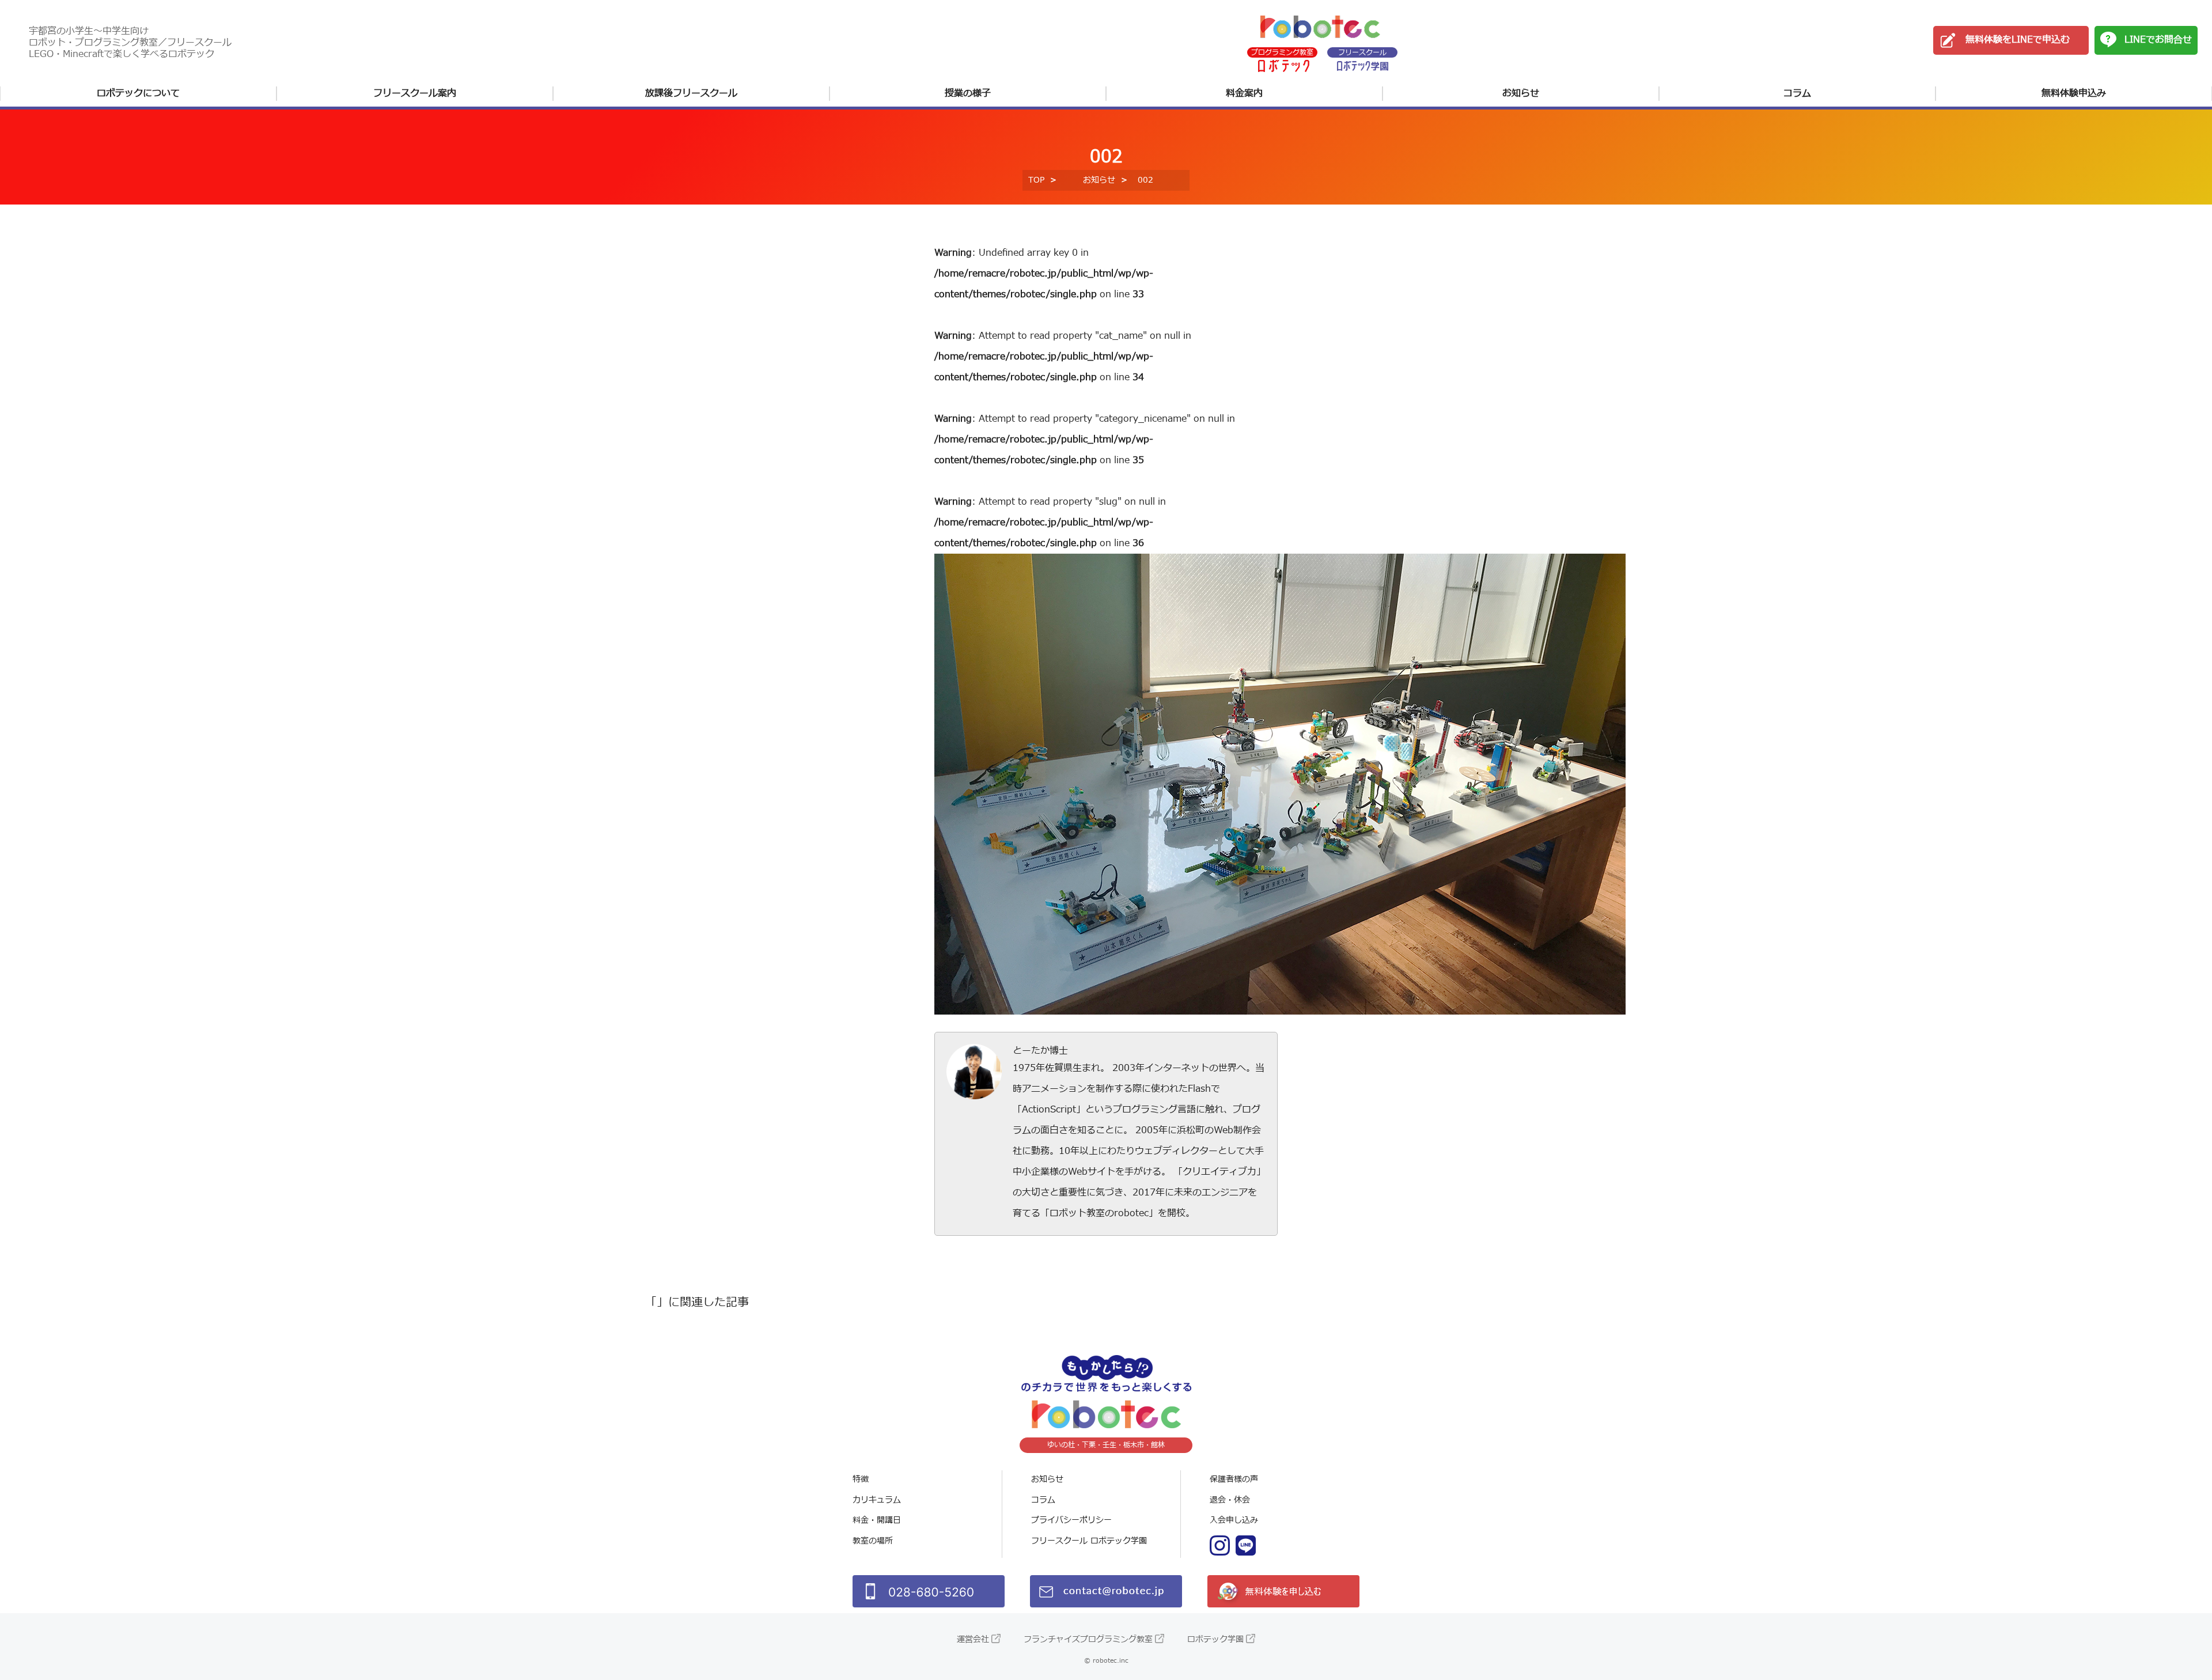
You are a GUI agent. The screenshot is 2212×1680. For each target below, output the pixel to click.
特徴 (861, 1479)
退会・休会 (1230, 1500)
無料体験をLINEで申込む (2018, 40)
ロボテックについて (138, 93)
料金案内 (1244, 93)
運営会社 (973, 1639)
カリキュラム (877, 1500)
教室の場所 (873, 1541)
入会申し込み (1234, 1520)
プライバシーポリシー (1071, 1520)
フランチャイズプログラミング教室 (1088, 1639)
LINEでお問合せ (2158, 40)
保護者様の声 (1234, 1479)
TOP (1036, 180)
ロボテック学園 (1215, 1639)
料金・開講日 (877, 1520)
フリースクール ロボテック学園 (1089, 1541)
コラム (1797, 93)
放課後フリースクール (691, 93)
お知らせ (1521, 93)
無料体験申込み (2074, 93)
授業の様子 (968, 93)
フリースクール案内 (415, 93)
